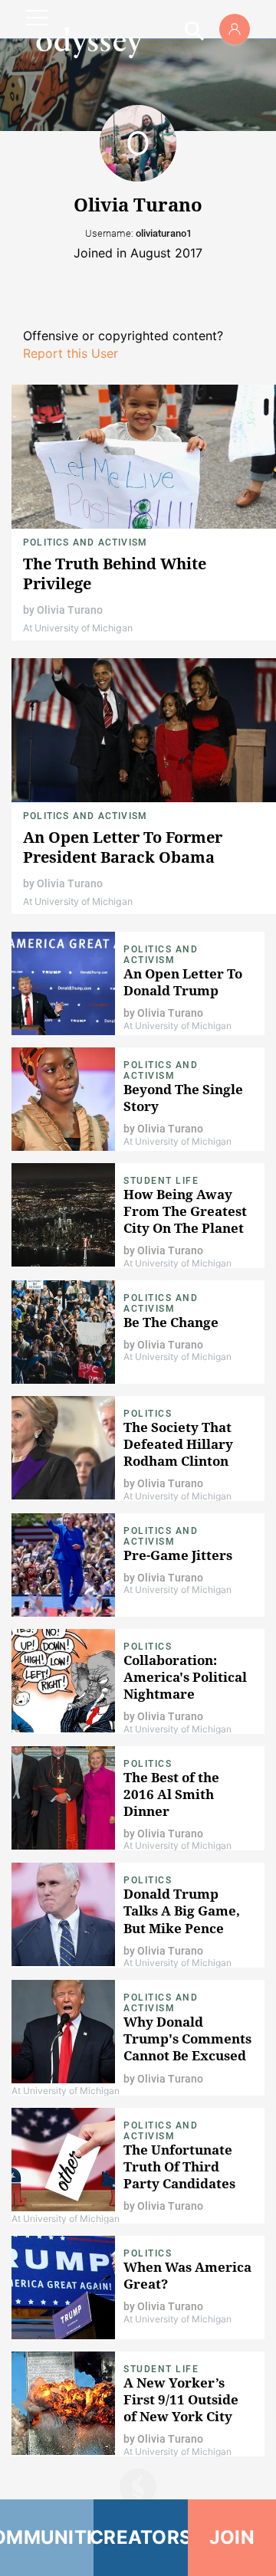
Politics (148, 1414)
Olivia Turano (70, 610)
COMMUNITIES (47, 2537)
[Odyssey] (89, 42)
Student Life (161, 1181)
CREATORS (140, 2537)
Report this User (71, 353)
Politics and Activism (85, 542)
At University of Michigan (78, 628)
